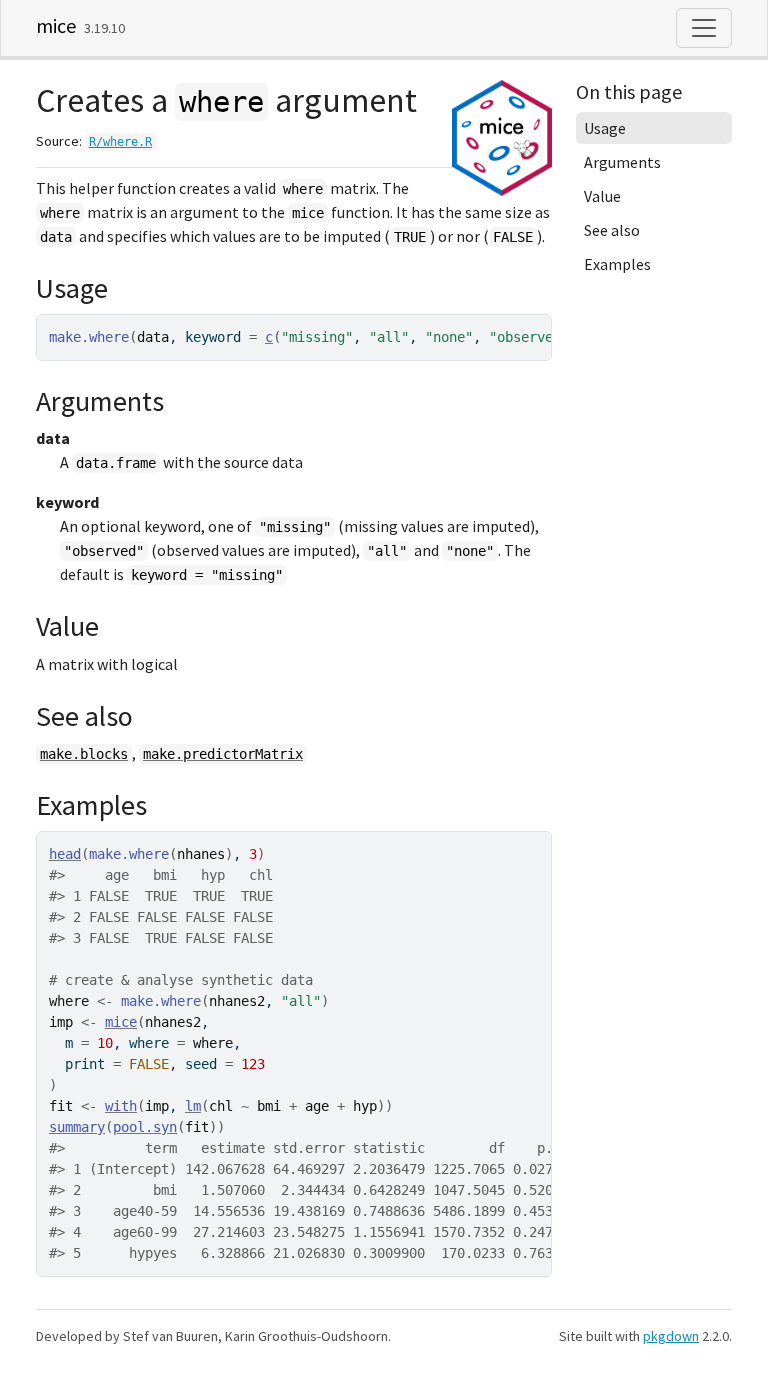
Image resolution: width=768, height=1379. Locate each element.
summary (77, 1127)
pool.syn (145, 1127)
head (65, 854)
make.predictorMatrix (223, 754)
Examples (617, 264)
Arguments (622, 162)
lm (193, 1106)
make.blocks (84, 754)
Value (602, 196)
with (121, 1106)
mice (56, 25)
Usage (605, 128)
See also (612, 230)
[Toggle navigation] (704, 28)
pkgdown (671, 1336)
